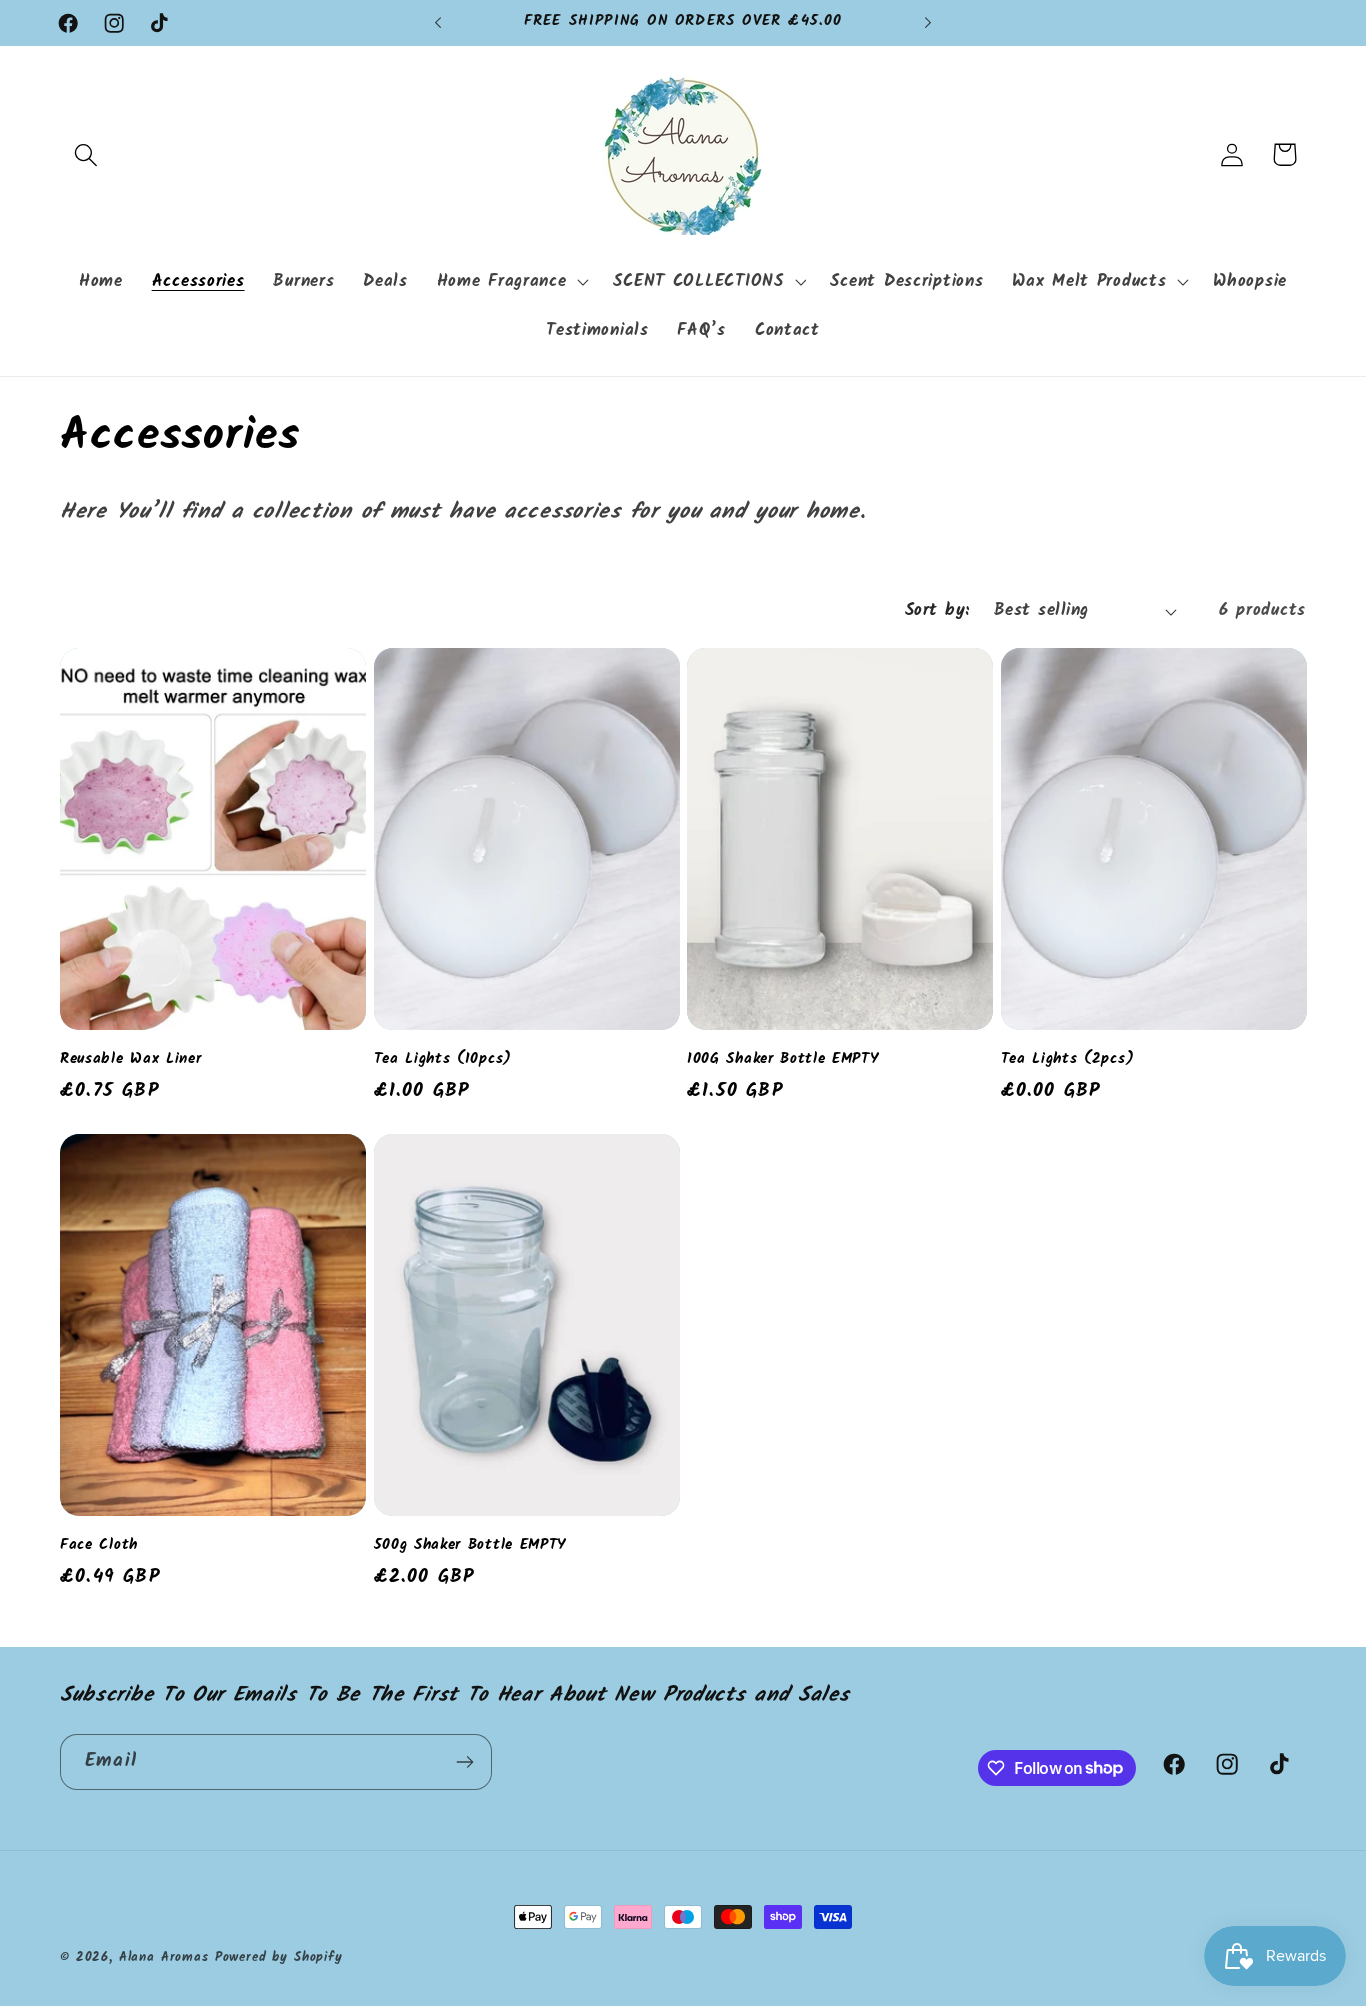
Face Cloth (99, 1545)
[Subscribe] (464, 1762)
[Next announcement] (928, 23)
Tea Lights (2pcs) (1068, 1059)
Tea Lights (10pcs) (443, 1059)
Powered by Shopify (279, 1957)
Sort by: (937, 610)
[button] (86, 154)
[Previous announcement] (438, 23)
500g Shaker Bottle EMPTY (470, 1545)
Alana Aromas (164, 1957)
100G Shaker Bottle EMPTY (783, 1059)
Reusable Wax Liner (130, 1059)
